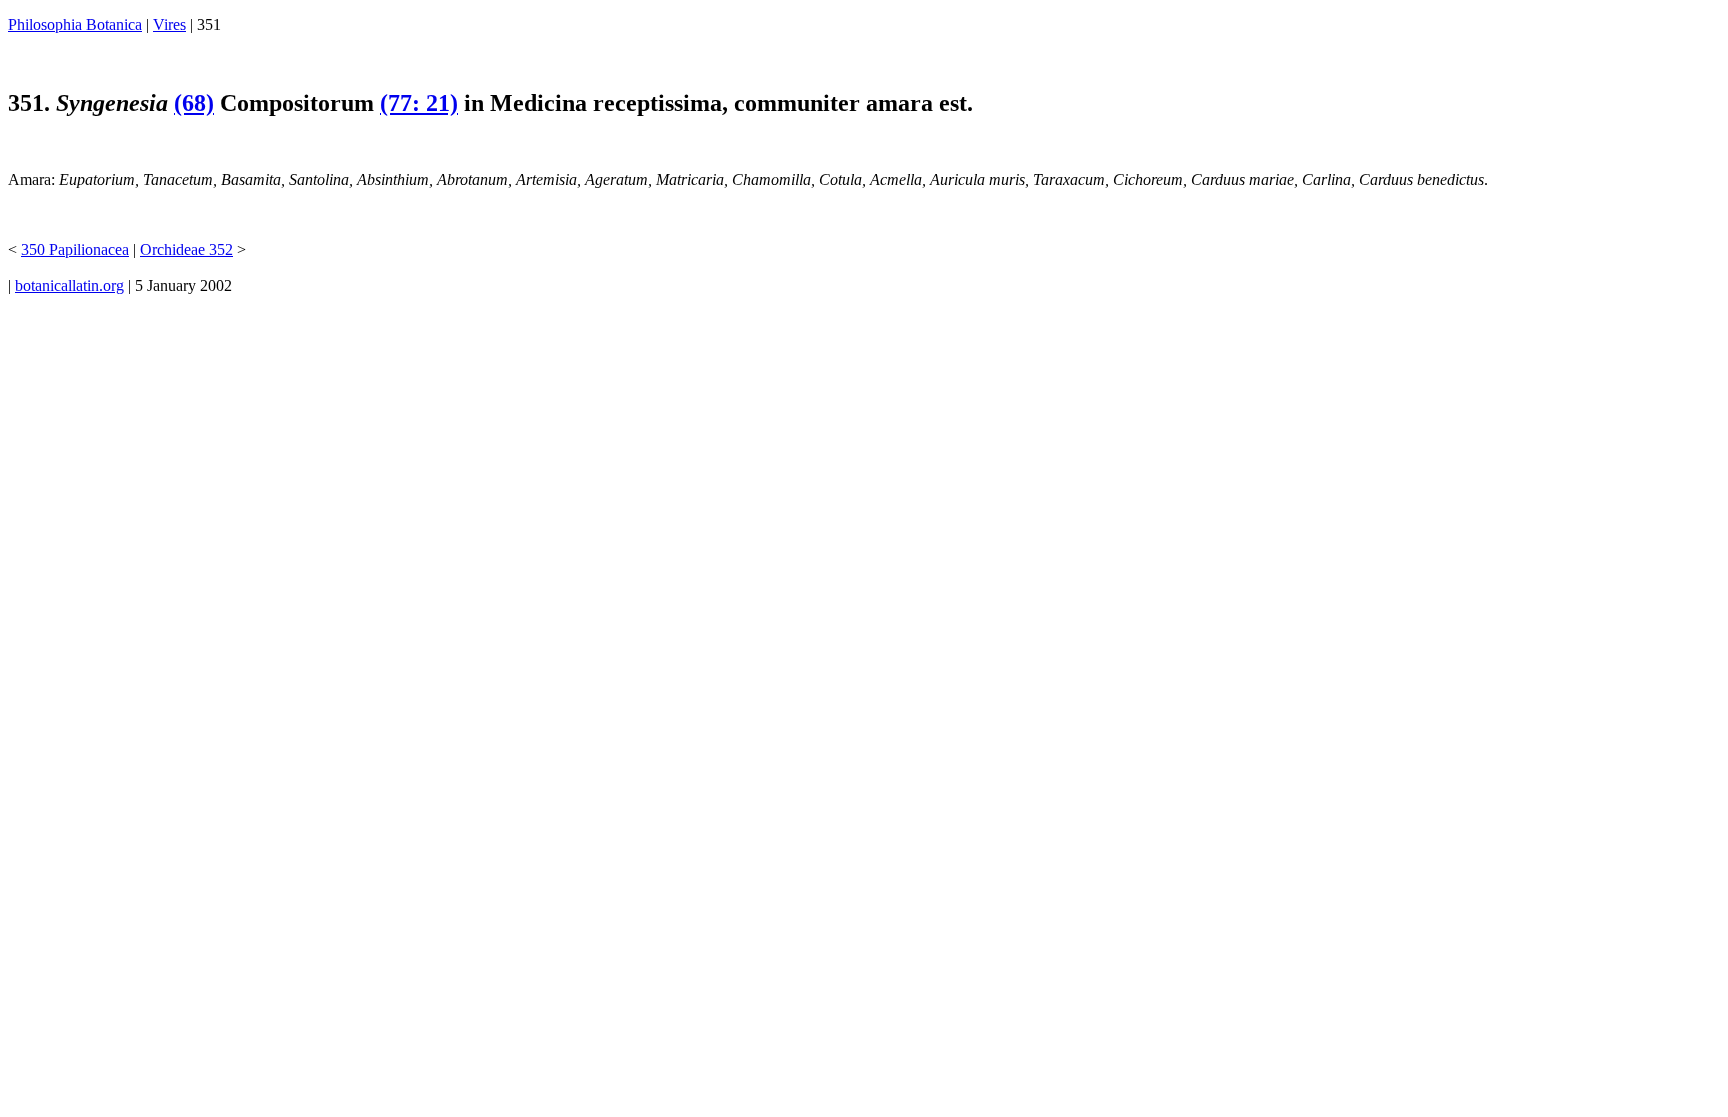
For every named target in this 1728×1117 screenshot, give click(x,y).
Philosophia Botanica (75, 24)
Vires (169, 24)
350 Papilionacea (75, 249)
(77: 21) (419, 103)
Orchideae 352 (186, 249)
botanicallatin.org (69, 285)
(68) (194, 103)
